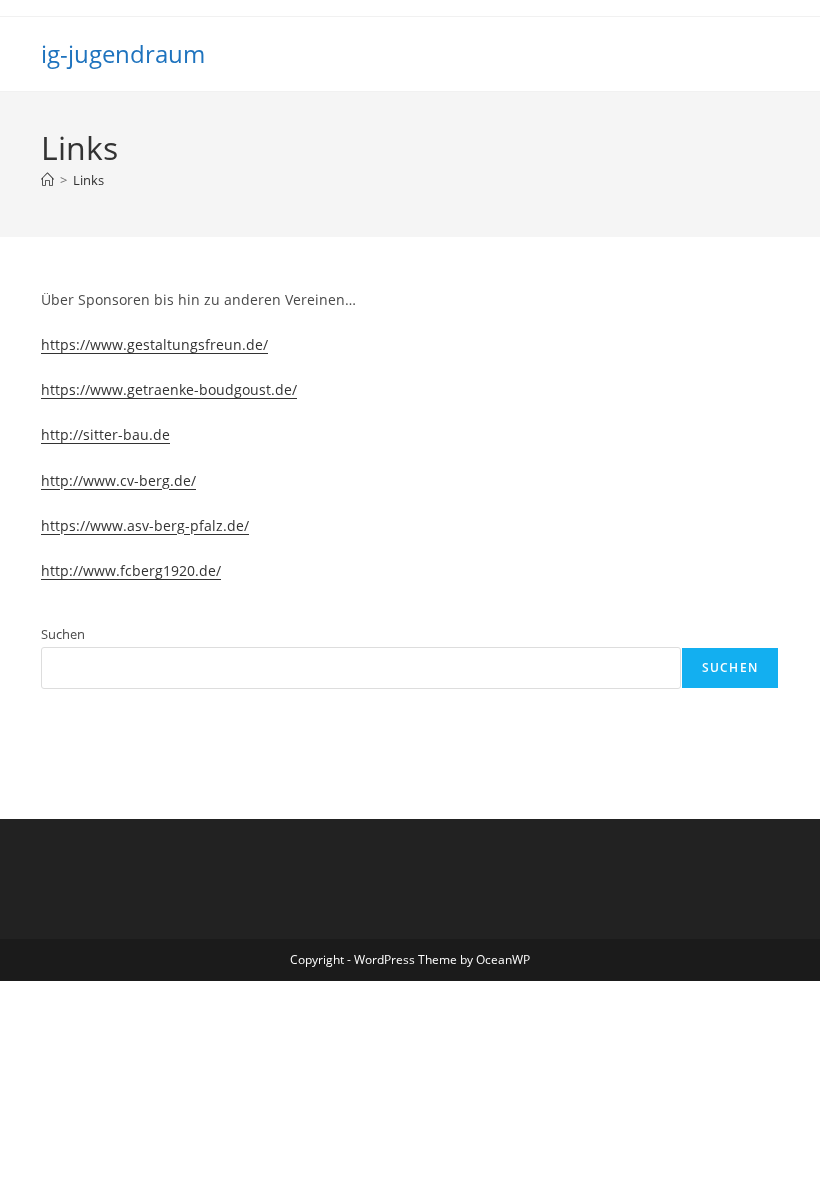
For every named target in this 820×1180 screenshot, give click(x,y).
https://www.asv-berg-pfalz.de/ (145, 525)
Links (88, 180)
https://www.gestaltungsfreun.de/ (154, 344)
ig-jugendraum (123, 53)
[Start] (47, 180)
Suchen (63, 634)
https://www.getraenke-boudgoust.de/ (169, 389)
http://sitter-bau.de (105, 434)
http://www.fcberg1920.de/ (131, 570)
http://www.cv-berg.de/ (118, 480)
